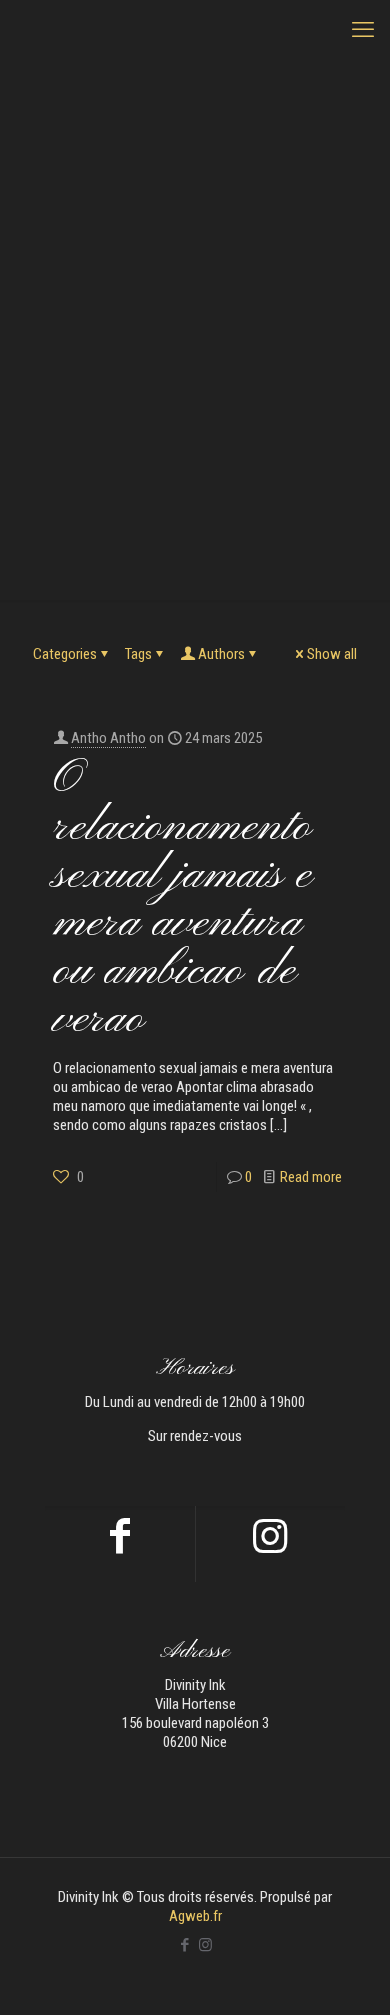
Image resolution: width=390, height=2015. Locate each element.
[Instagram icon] (205, 1945)
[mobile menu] (363, 30)
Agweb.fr (195, 1916)
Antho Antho (108, 738)
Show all (332, 654)
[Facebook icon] (184, 1945)
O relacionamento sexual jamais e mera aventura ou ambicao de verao (183, 899)
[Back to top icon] (349, 1974)
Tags (138, 654)
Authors (221, 654)
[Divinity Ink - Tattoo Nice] (195, 30)
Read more (311, 1177)
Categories (65, 654)
